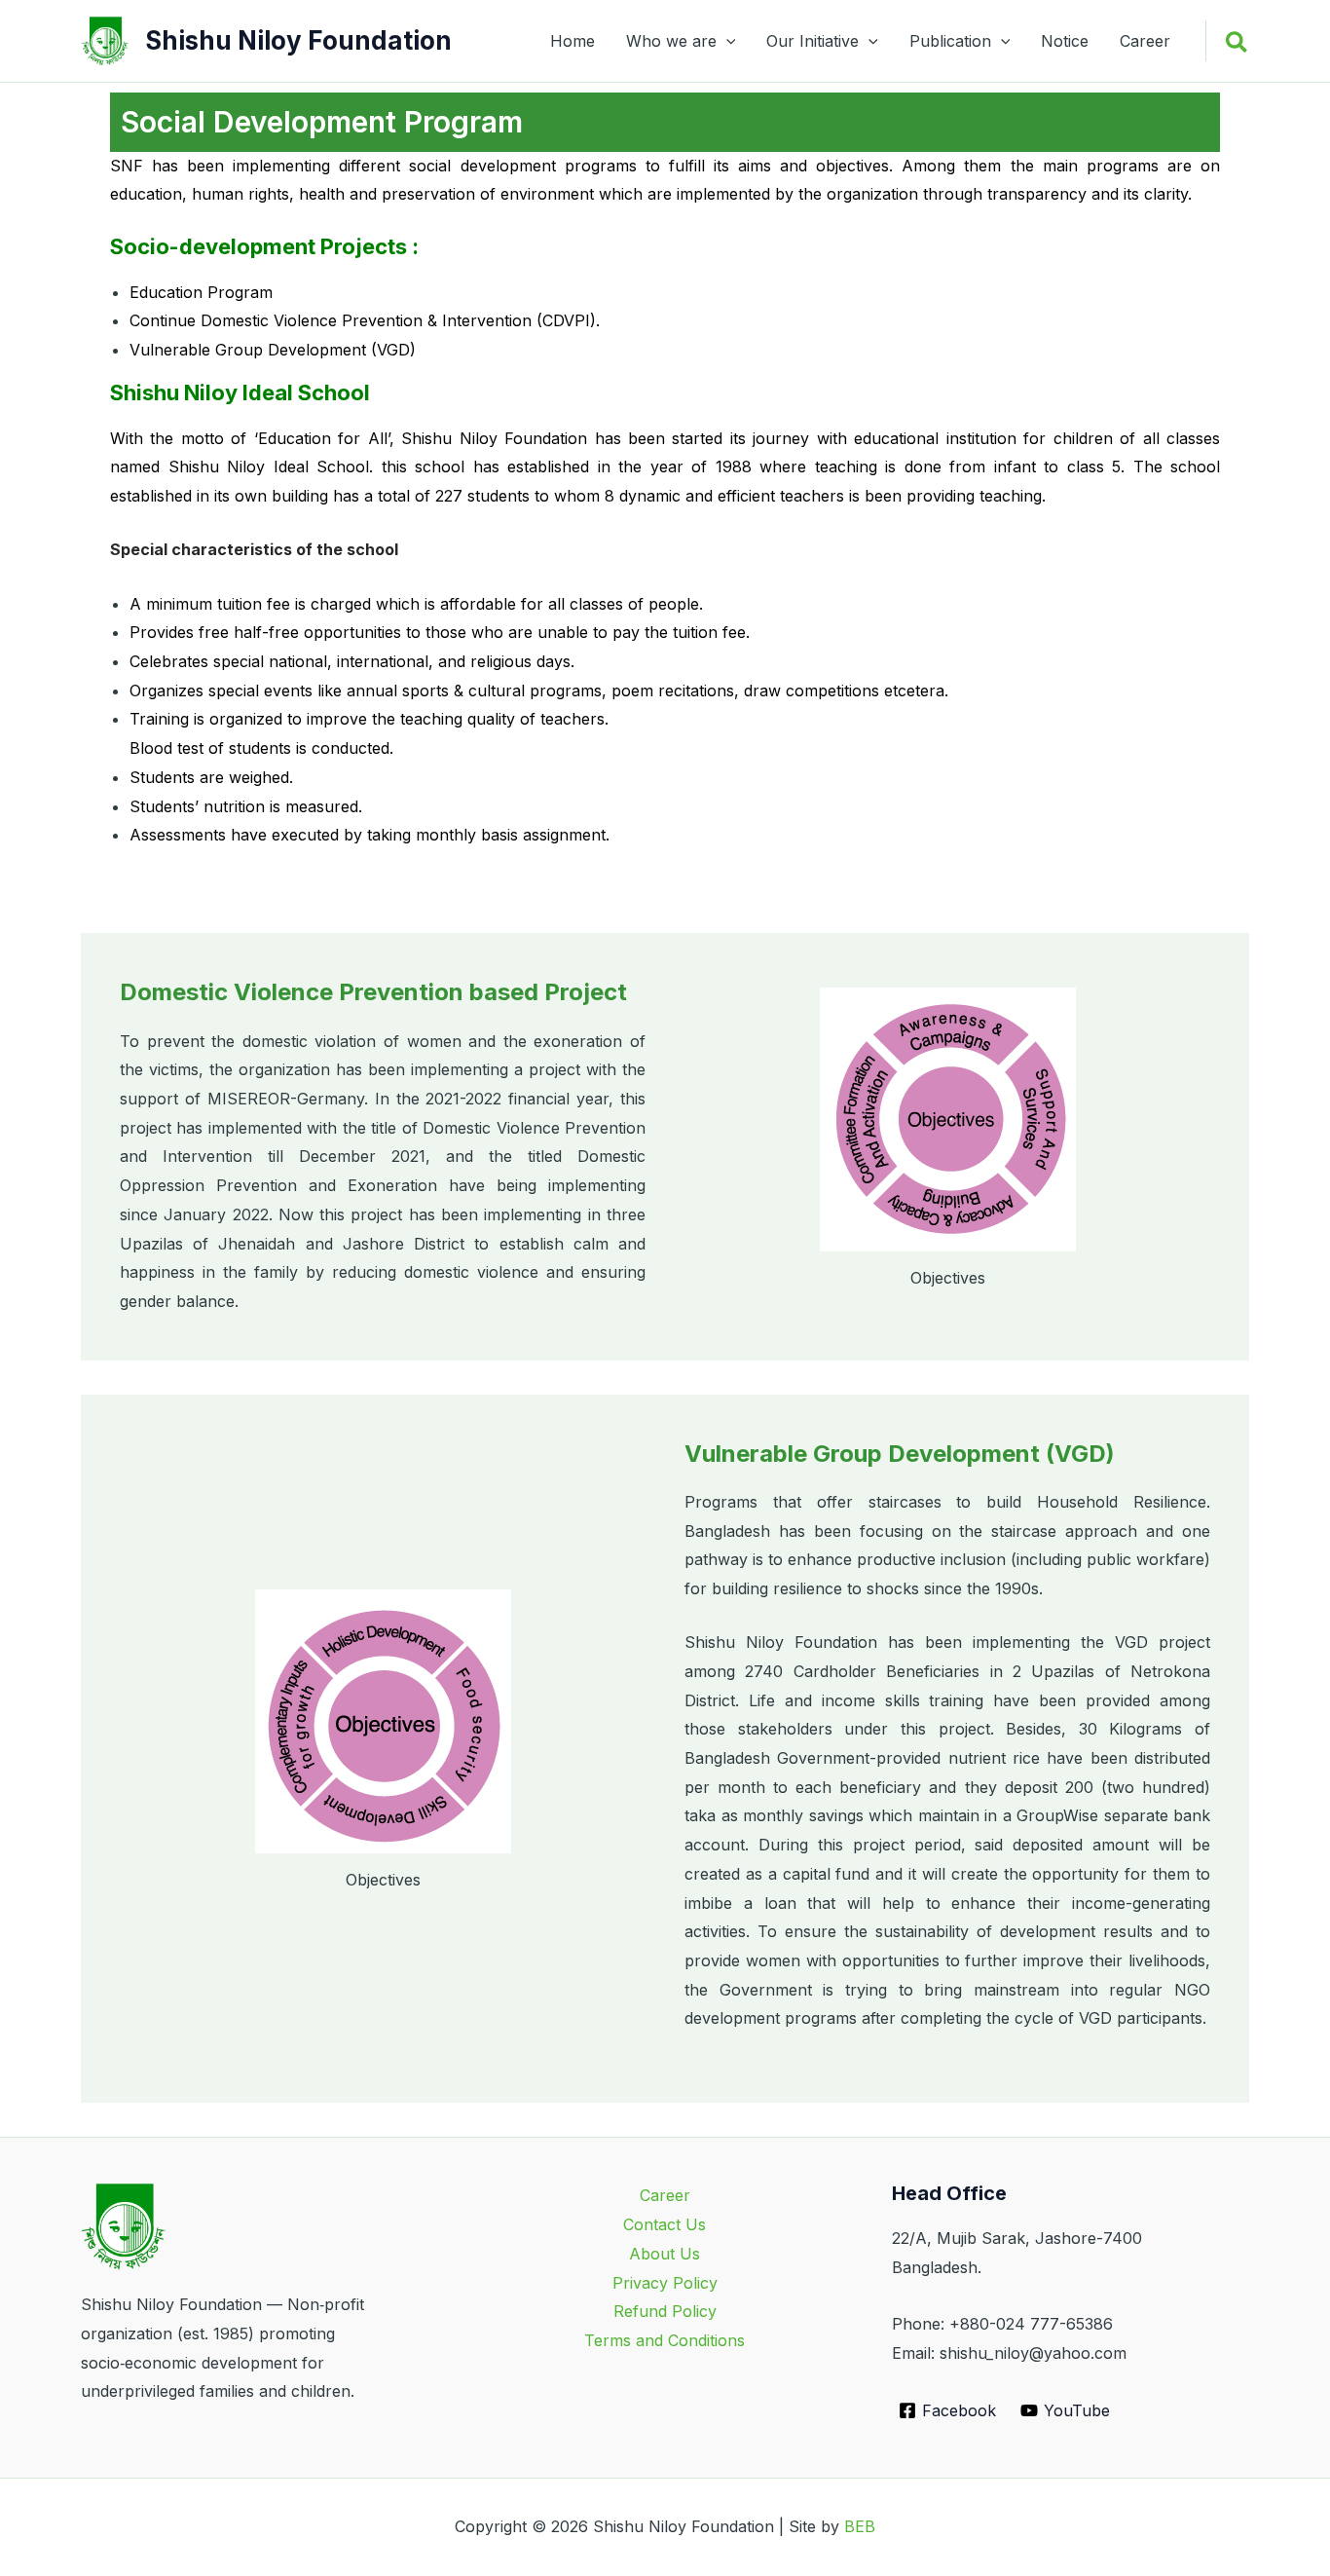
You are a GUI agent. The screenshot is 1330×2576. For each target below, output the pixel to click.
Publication (950, 41)
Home (573, 41)
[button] (726, 41)
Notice (1065, 41)
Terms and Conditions (665, 2340)
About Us (665, 2254)
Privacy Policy (665, 2283)
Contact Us (665, 2224)
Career (1145, 41)
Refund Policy (665, 2311)
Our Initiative (813, 41)
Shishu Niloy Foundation (298, 40)
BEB (860, 2526)
